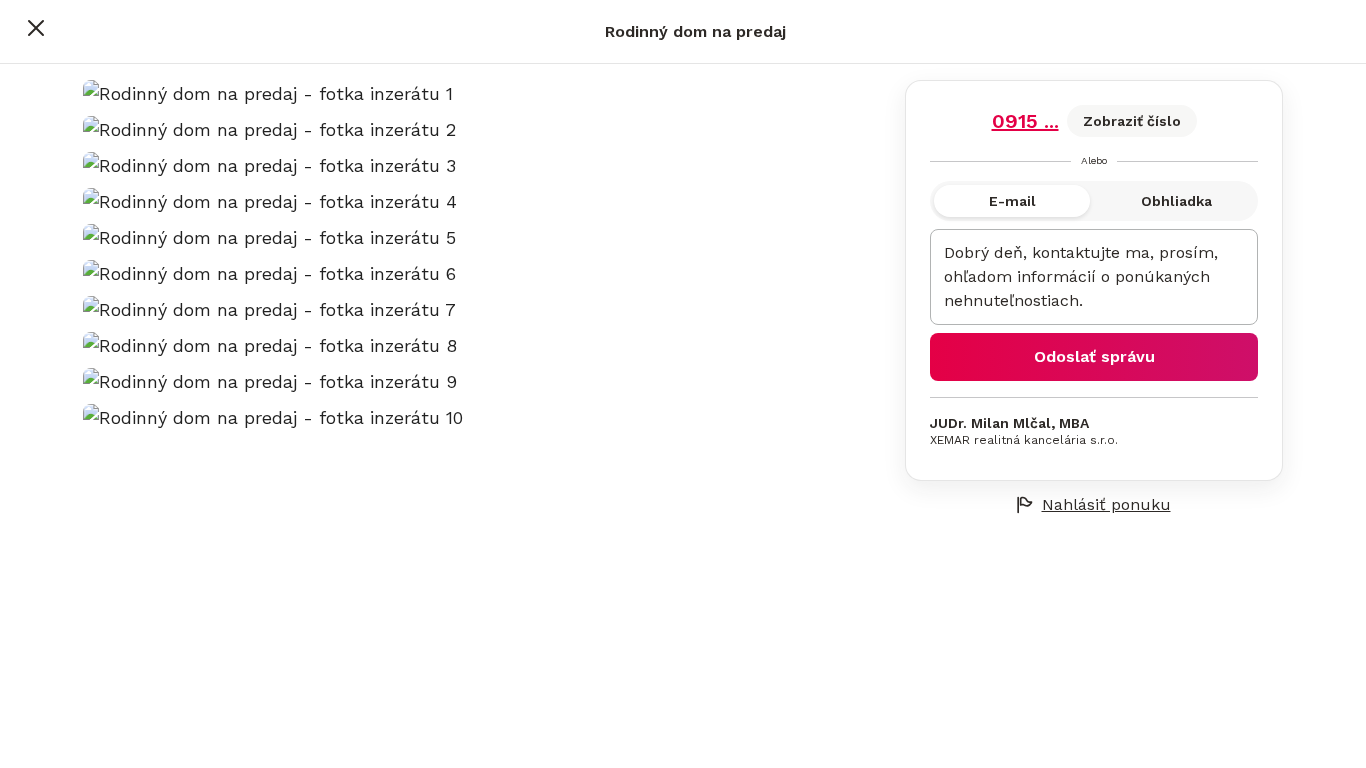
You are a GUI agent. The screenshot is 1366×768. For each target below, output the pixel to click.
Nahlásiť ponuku (1106, 504)
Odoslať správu (1094, 356)
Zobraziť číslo (1132, 121)
